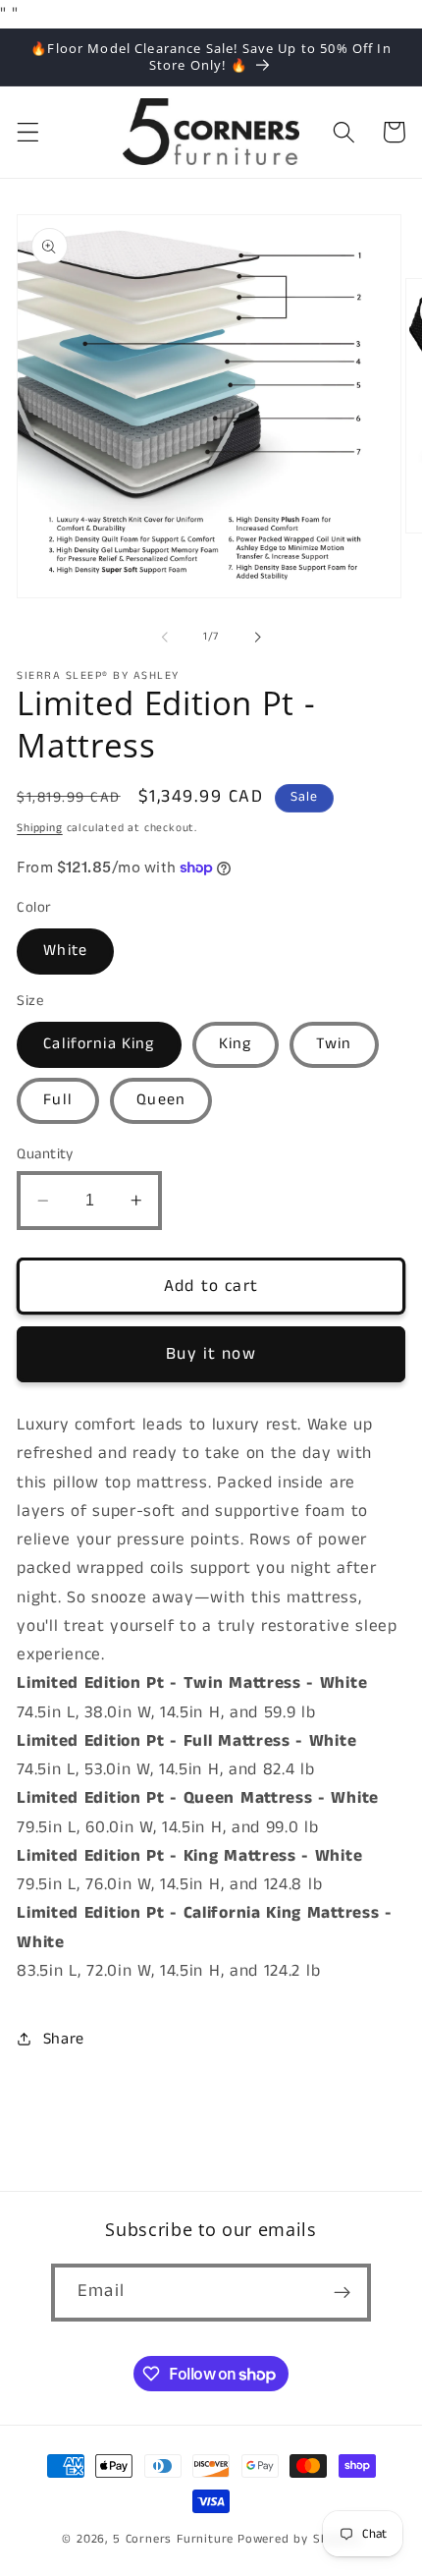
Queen (161, 1100)
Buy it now (211, 1354)
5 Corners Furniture (173, 2539)
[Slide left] (165, 637)
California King (99, 1044)
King (236, 1044)
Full (58, 1100)
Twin (334, 1044)
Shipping (39, 828)
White (65, 951)
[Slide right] (257, 637)
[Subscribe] (342, 2293)
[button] (28, 132)
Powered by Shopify (299, 2539)
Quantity (45, 1154)
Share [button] (64, 2039)
